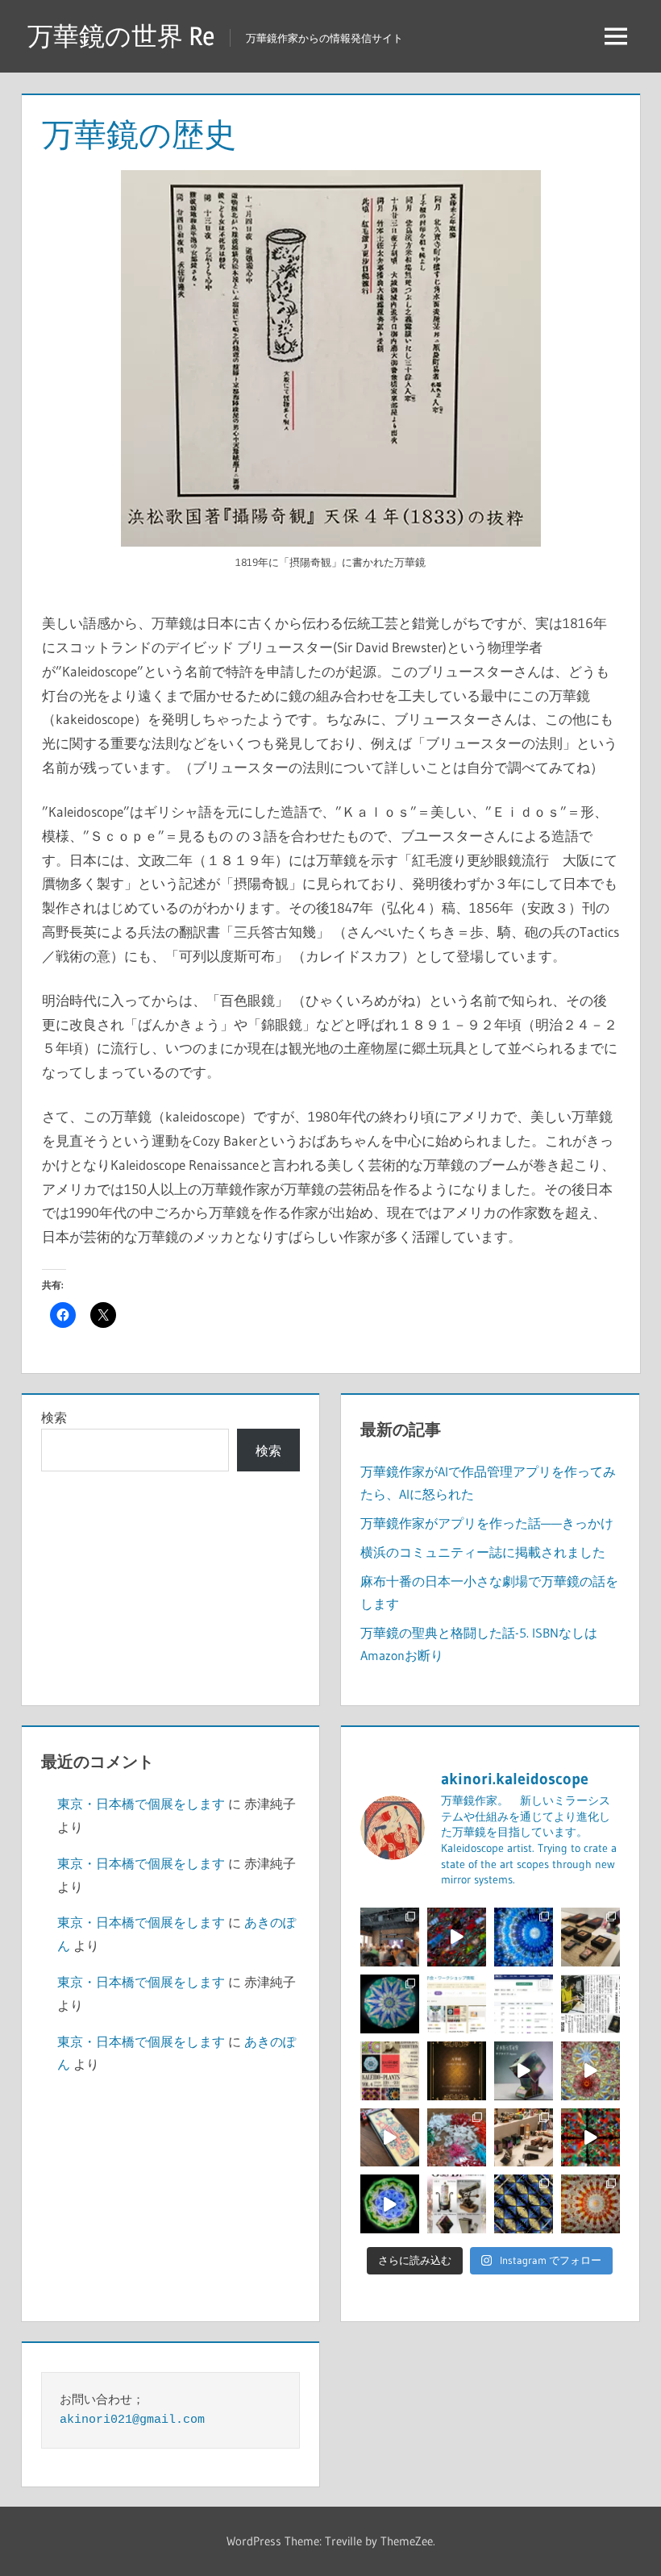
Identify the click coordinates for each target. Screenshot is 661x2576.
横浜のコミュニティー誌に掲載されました (483, 1552)
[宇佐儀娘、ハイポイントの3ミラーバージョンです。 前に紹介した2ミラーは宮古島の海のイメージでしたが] (524, 1937)
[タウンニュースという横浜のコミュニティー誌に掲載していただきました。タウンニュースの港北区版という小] (590, 2004)
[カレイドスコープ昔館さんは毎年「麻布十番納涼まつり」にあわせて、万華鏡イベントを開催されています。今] (390, 2071)
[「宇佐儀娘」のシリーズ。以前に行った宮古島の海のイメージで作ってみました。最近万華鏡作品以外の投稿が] (390, 2004)
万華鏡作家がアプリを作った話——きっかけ (487, 1523)
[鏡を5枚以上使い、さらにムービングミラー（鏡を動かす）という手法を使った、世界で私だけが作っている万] (524, 2071)
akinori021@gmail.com (132, 2420)
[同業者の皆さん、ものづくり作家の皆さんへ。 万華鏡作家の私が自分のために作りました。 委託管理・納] (524, 2004)
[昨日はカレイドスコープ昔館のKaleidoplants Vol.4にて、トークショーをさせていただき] (390, 1937)
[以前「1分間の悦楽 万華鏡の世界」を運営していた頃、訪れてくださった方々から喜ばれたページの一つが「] (457, 2004)
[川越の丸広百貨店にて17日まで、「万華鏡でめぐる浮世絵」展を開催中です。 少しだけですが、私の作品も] (590, 1937)
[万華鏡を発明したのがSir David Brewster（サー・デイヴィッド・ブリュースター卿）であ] (457, 2071)
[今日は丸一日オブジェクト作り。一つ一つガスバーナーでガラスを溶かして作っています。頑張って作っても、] (457, 2138)
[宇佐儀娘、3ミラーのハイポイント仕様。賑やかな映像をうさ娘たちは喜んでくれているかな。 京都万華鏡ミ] (390, 2138)
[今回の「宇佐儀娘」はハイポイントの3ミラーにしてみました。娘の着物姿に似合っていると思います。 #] (590, 2204)
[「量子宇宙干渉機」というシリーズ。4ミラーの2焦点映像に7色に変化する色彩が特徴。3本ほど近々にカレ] (590, 2071)
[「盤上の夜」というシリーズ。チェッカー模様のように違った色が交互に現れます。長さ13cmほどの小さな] (524, 2204)
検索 (54, 1417)
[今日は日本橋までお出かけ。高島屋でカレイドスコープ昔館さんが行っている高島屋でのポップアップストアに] (524, 2138)
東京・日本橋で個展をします (141, 1804)
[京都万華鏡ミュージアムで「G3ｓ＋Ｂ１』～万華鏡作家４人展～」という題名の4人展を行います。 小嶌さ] (457, 2204)
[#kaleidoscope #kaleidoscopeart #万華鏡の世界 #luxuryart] (590, 2138)
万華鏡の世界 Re (121, 36)
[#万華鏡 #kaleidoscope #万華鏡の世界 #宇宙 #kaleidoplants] (457, 1937)
